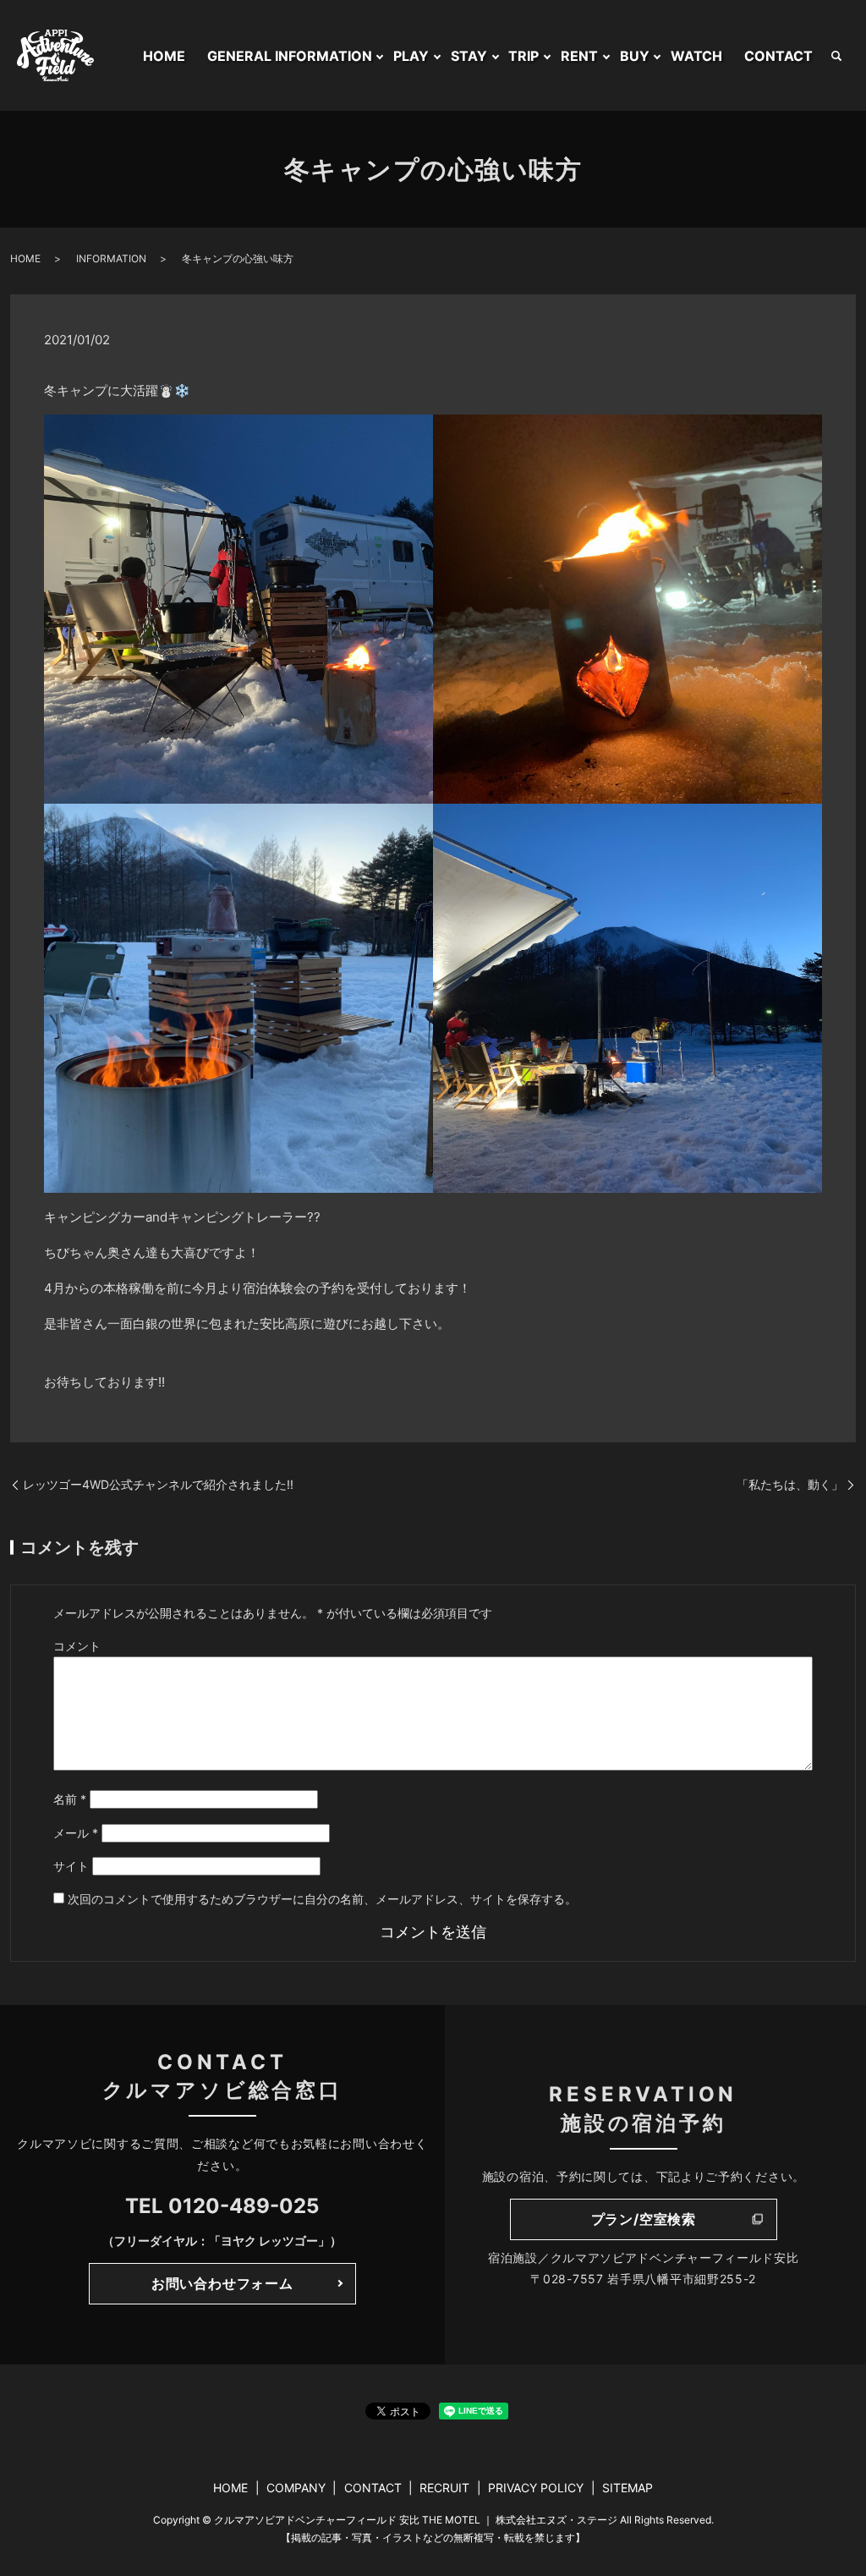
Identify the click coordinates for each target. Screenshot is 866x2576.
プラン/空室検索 (644, 2219)
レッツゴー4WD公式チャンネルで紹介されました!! (158, 1484)
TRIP (523, 56)
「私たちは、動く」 (790, 1484)
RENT (579, 56)
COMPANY (296, 2488)
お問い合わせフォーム (222, 2283)
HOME (164, 56)
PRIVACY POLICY (536, 2488)
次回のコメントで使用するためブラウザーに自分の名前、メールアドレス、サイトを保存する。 (322, 1899)
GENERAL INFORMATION (290, 56)
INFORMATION (111, 258)
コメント (77, 1646)
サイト (71, 1866)
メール (76, 1833)
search (836, 56)
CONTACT (778, 56)
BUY (635, 56)
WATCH (696, 56)
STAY (469, 56)
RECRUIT (444, 2488)
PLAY (411, 56)
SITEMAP (628, 2488)
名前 (70, 1799)
